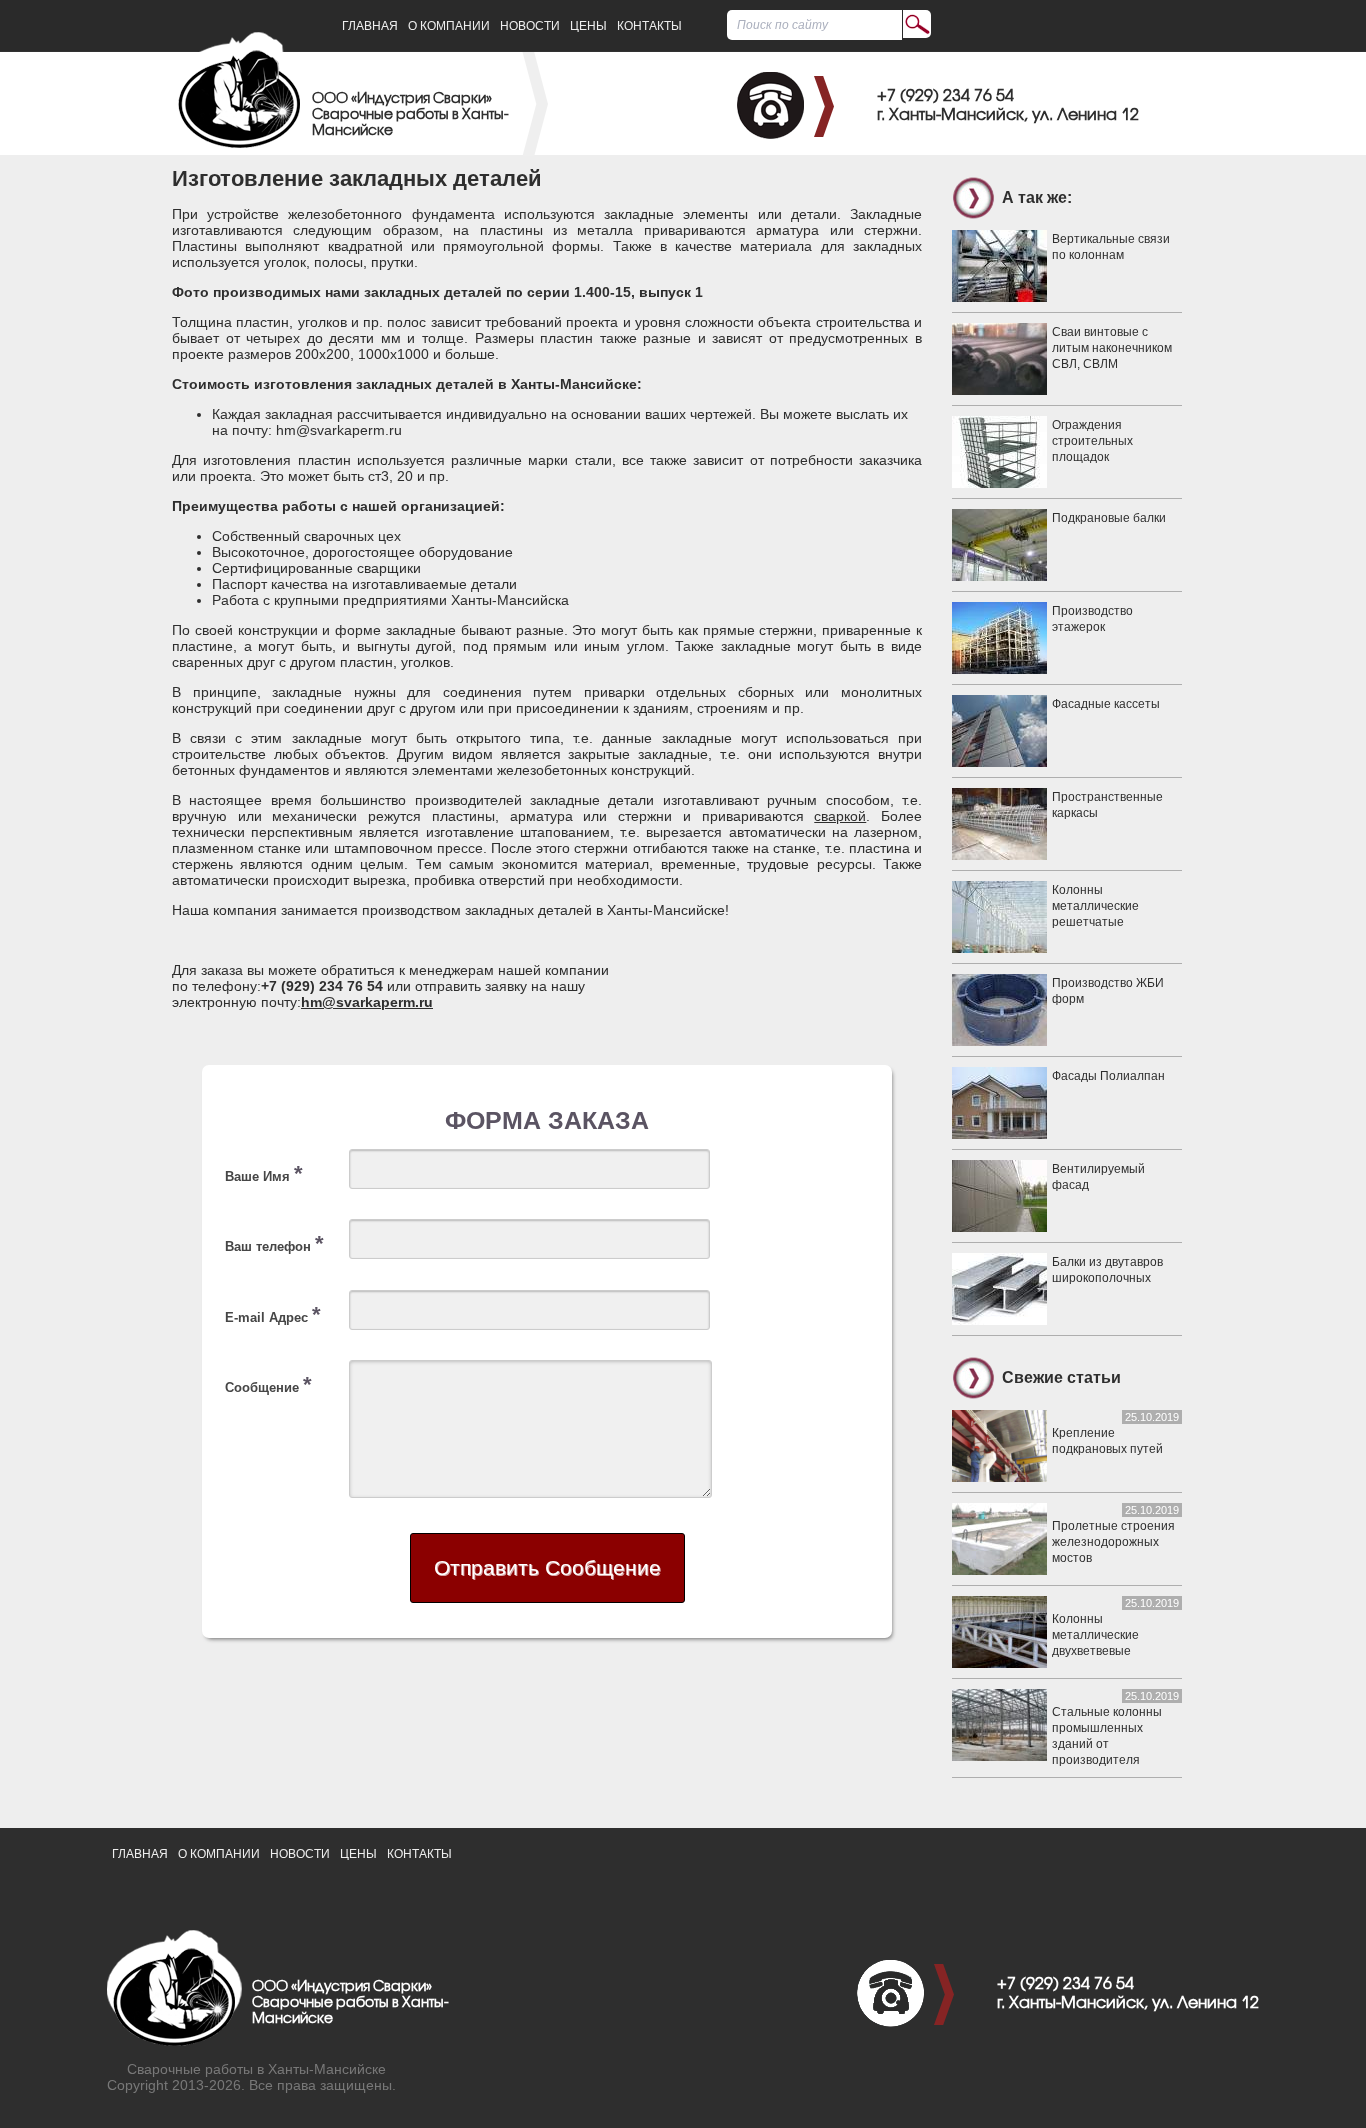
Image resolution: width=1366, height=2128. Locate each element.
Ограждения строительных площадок (1092, 441)
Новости (530, 26)
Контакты (649, 26)
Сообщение (268, 1384)
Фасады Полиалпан (1108, 1076)
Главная (370, 26)
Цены (588, 26)
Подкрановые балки (1109, 518)
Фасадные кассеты (1106, 704)
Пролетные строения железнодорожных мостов (1113, 1542)
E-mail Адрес (273, 1314)
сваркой (840, 816)
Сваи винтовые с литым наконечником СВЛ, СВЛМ (1112, 348)
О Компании (449, 26)
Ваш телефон (274, 1243)
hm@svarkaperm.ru (367, 1002)
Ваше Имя (264, 1173)
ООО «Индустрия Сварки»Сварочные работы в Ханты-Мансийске (410, 115)
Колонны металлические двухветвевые (1095, 1635)
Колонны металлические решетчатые (1095, 906)
